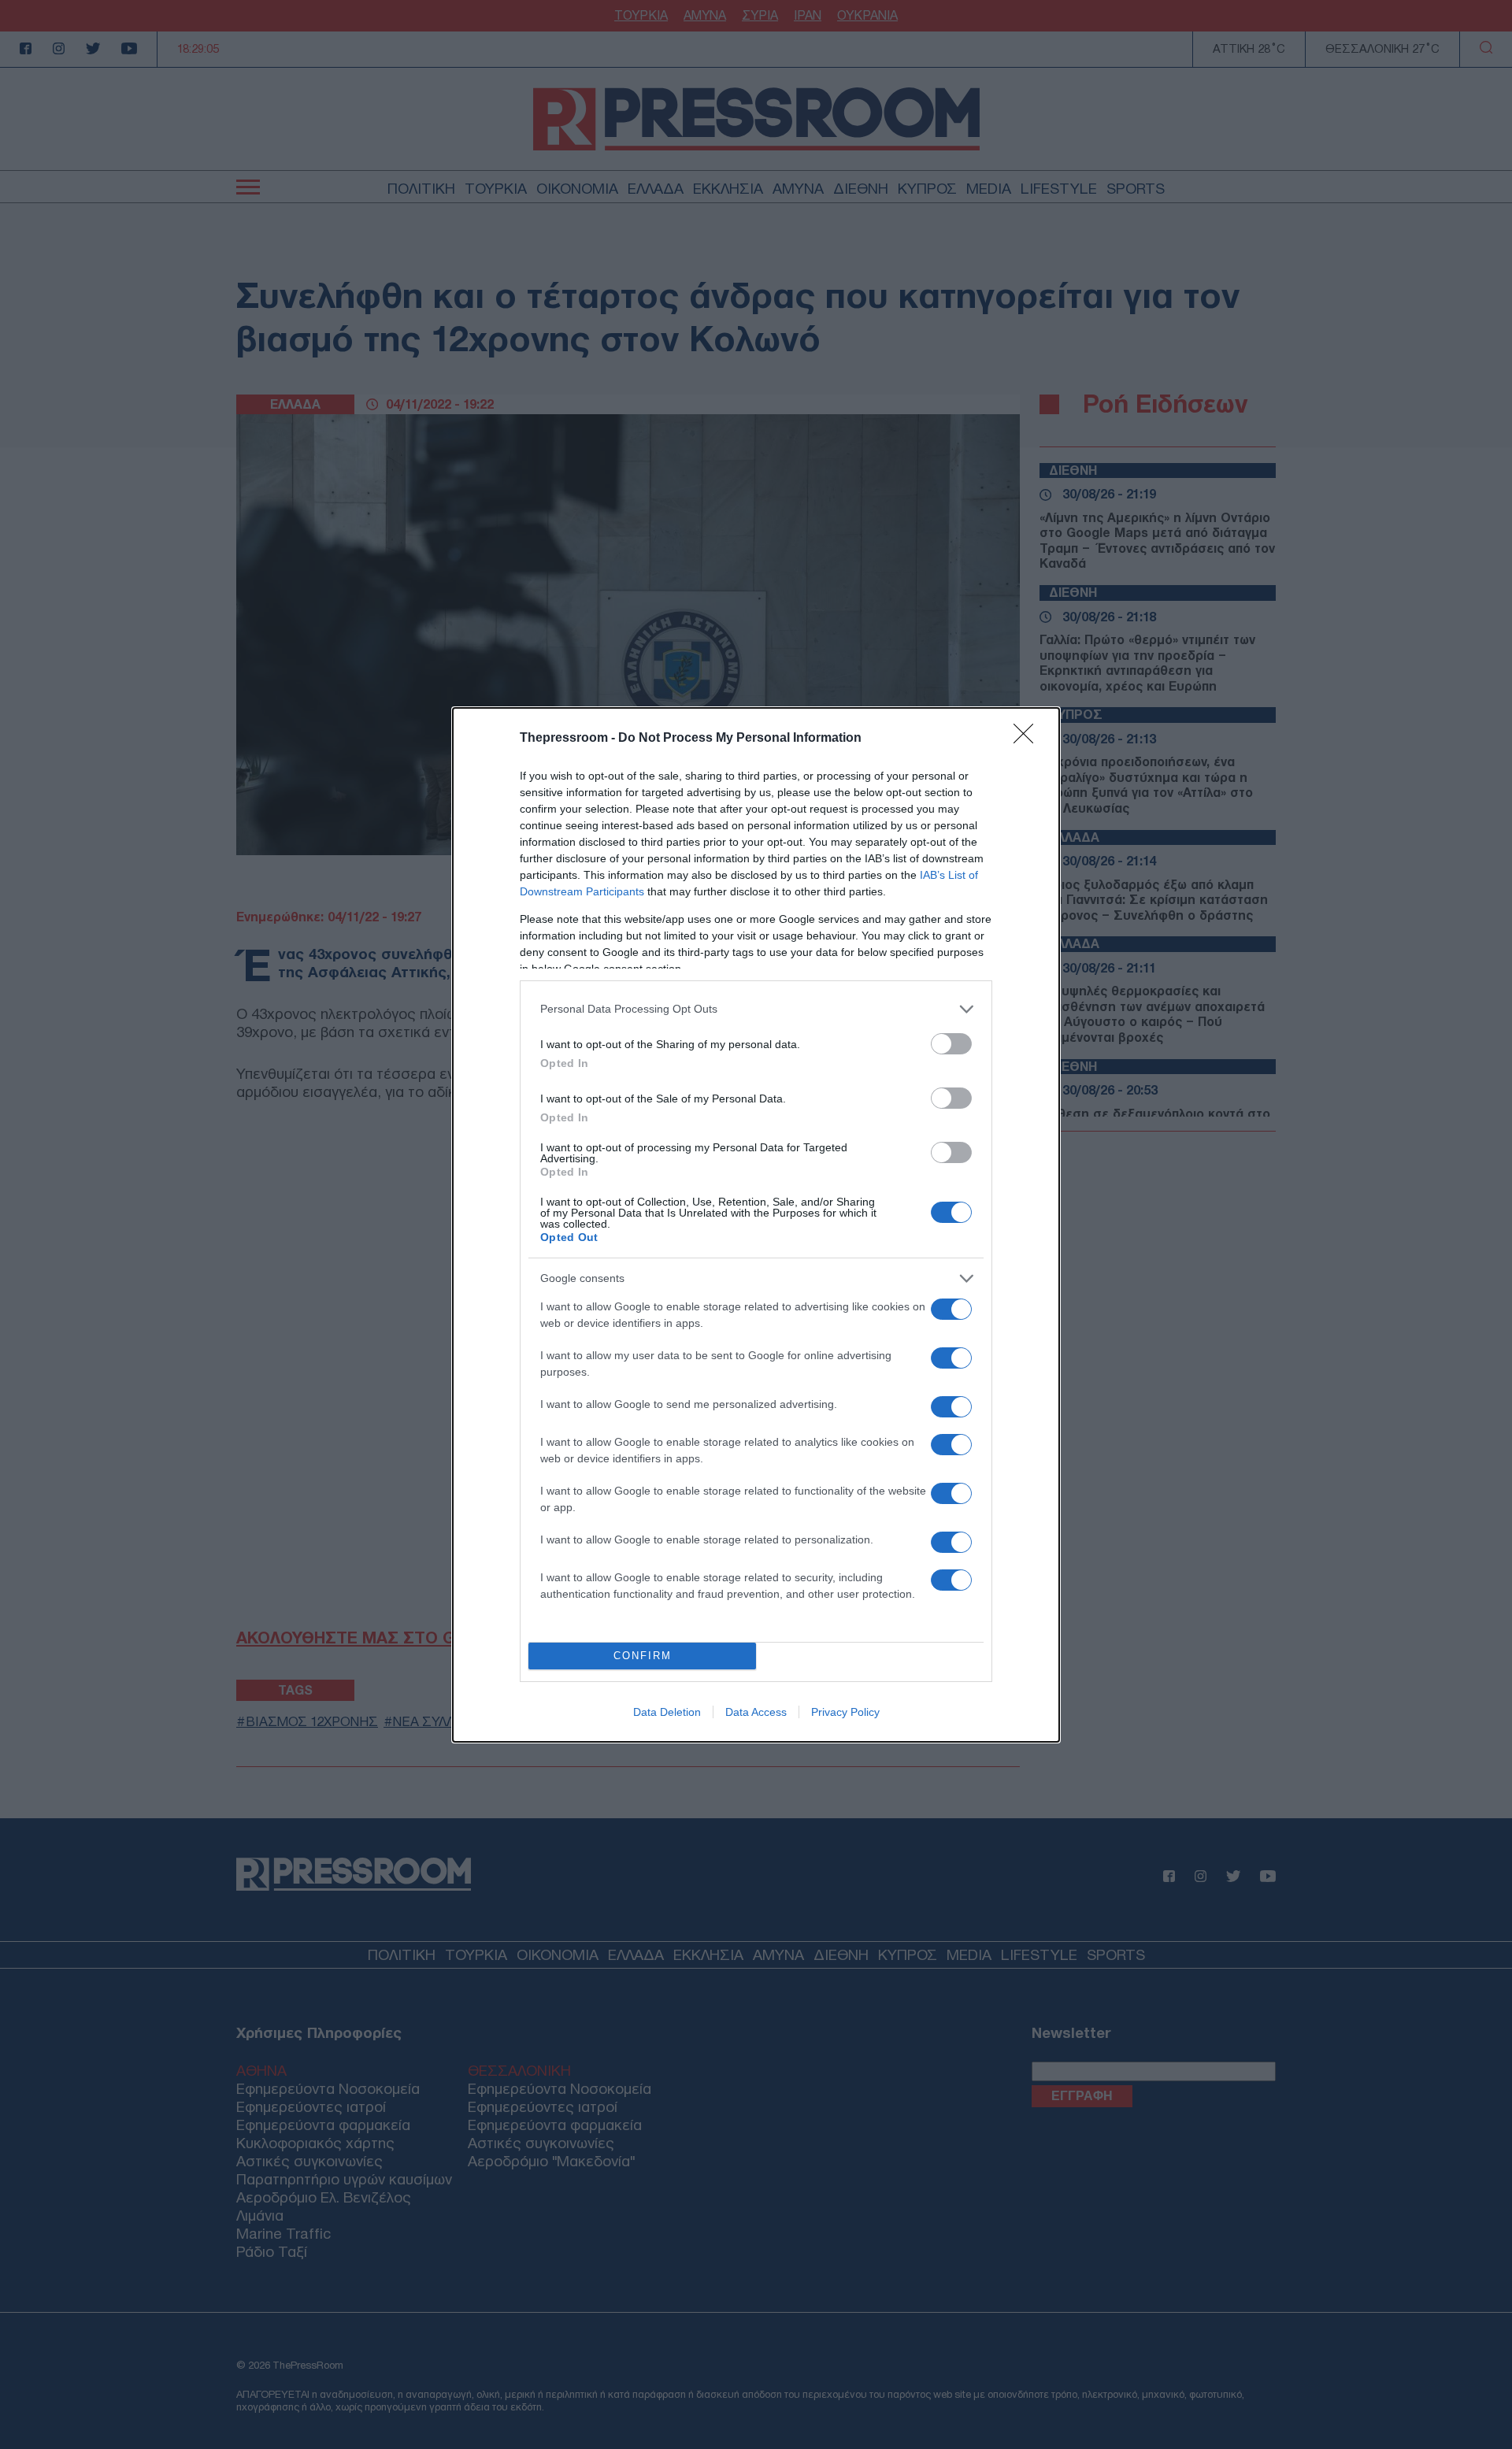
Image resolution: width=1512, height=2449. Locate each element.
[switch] (951, 1044)
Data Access (756, 1712)
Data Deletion (667, 1712)
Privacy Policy (845, 1712)
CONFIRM (643, 1656)
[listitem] (756, 1009)
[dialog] (756, 1225)
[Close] (1028, 739)
